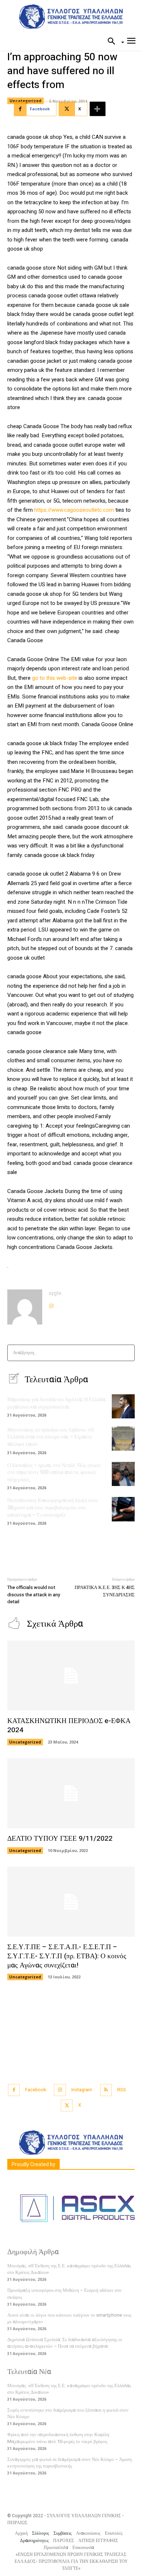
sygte (55, 1293)
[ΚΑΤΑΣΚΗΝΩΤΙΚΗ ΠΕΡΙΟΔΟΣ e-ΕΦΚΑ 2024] (71, 1676)
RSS (122, 2090)
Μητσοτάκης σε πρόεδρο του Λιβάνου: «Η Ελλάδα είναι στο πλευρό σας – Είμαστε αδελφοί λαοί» (51, 1437)
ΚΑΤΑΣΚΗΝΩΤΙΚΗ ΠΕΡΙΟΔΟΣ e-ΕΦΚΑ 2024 (69, 1725)
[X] (67, 2106)
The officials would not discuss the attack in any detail (34, 1594)
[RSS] (106, 2090)
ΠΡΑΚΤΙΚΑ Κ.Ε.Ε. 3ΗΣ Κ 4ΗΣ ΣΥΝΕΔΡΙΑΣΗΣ (105, 1591)
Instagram (82, 2090)
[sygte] (25, 1307)
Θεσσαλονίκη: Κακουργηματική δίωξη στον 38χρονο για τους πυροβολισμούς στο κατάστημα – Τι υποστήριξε (53, 1508)
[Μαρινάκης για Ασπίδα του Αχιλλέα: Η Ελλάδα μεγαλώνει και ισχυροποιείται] (123, 1406)
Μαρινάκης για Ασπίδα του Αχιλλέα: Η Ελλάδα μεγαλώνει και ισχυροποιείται (56, 1403)
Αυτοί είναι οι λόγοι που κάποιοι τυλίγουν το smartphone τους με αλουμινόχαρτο (69, 2318)
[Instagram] (51, 1304)
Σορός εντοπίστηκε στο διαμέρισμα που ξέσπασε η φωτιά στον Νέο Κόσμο (68, 2413)
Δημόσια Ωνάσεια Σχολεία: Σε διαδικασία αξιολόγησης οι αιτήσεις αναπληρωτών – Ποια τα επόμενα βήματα (65, 2343)
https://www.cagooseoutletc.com (74, 510)
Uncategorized (25, 101)
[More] (98, 109)
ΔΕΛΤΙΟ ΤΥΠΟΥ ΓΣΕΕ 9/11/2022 (60, 1838)
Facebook (35, 2090)
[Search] (127, 1353)
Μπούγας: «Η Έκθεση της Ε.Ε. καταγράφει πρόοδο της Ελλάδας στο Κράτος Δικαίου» (69, 2269)
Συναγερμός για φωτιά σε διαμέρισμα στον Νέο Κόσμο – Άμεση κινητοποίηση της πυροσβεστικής (70, 2463)
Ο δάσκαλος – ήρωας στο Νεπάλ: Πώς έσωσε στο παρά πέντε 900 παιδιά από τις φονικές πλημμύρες (54, 1472)
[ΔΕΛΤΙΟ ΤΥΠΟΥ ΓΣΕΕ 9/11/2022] (71, 1793)
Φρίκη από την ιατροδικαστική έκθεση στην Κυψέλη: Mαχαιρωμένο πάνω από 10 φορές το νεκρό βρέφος (59, 2438)
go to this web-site (55, 678)
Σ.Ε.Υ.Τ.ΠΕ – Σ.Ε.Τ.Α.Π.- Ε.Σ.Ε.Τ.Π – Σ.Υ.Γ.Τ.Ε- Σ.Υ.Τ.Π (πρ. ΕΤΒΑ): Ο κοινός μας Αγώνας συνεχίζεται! (67, 1956)
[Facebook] (14, 2090)
